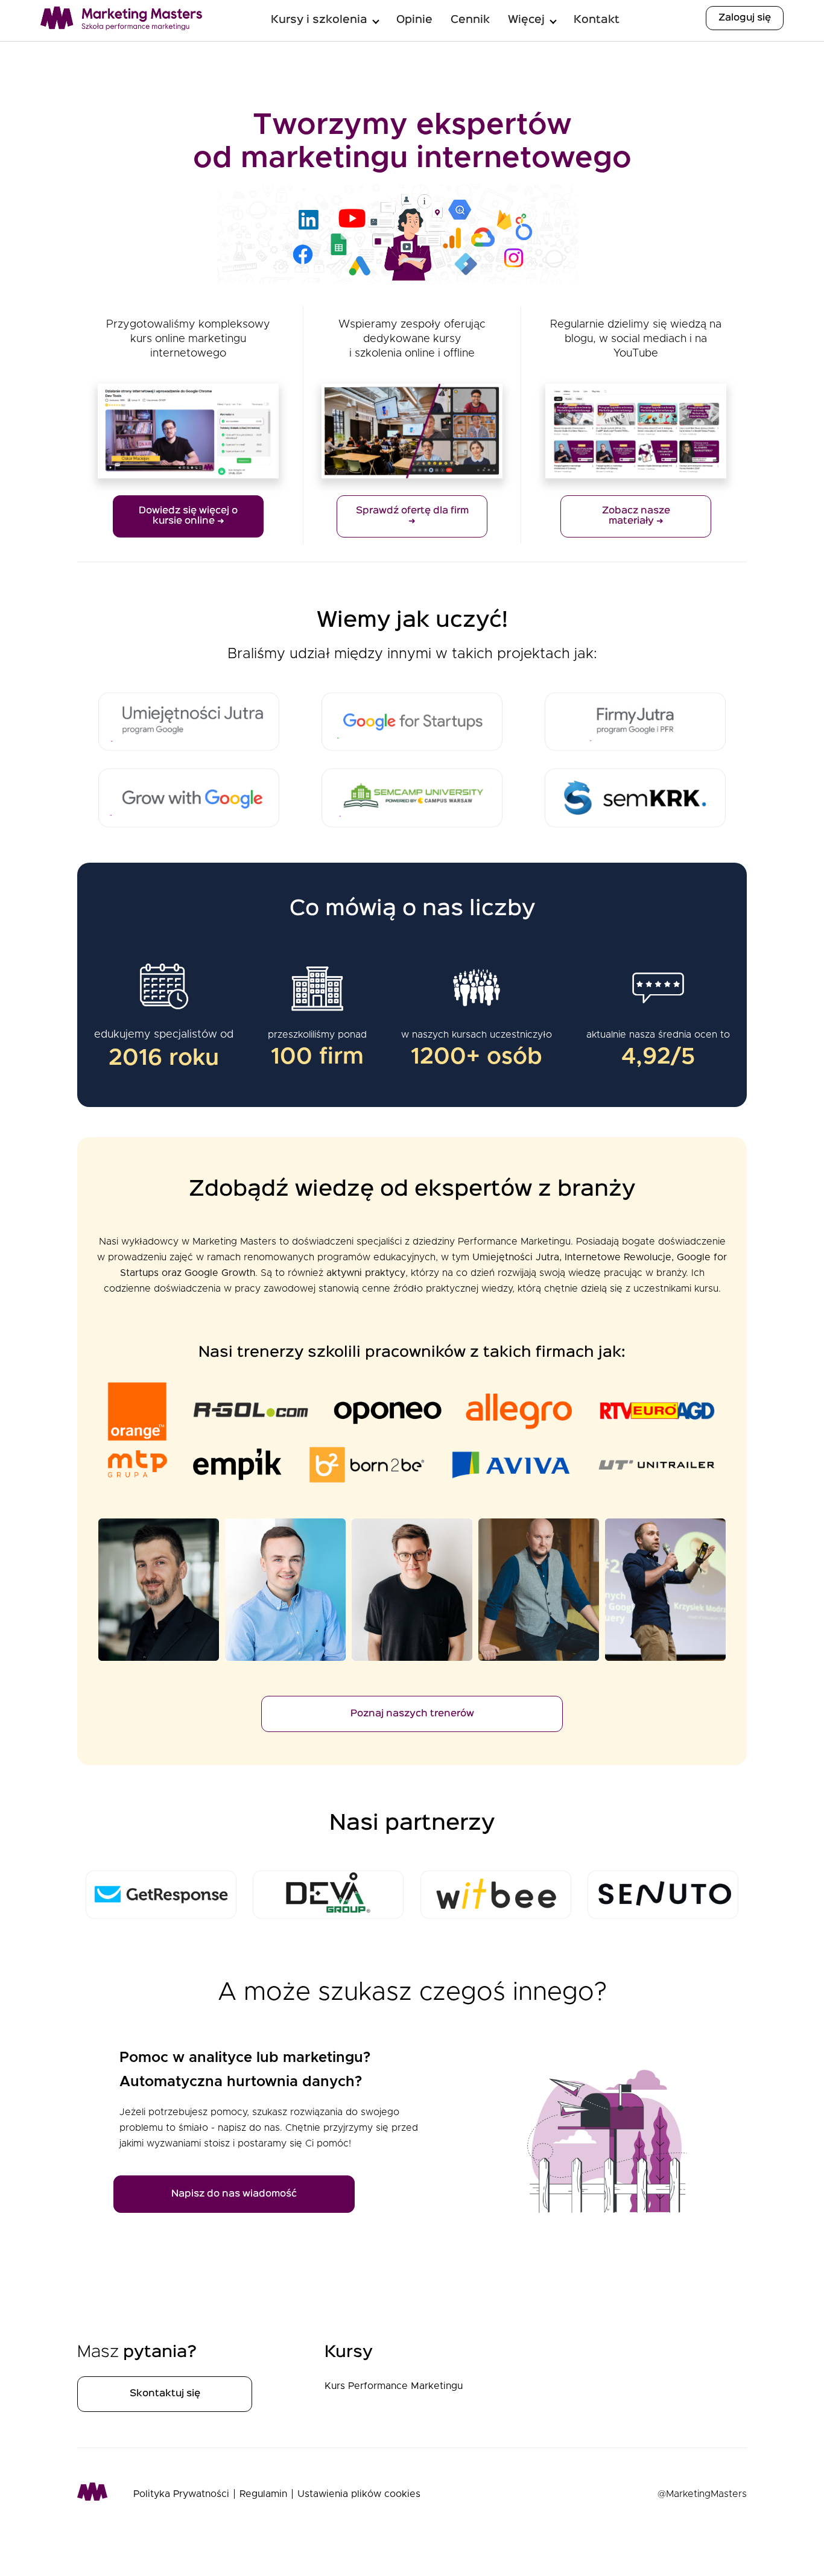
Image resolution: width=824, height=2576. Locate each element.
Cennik (470, 20)
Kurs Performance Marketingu (394, 2386)
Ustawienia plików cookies (359, 2494)
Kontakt (597, 20)
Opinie (414, 20)
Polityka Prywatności (181, 2494)
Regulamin (263, 2494)
